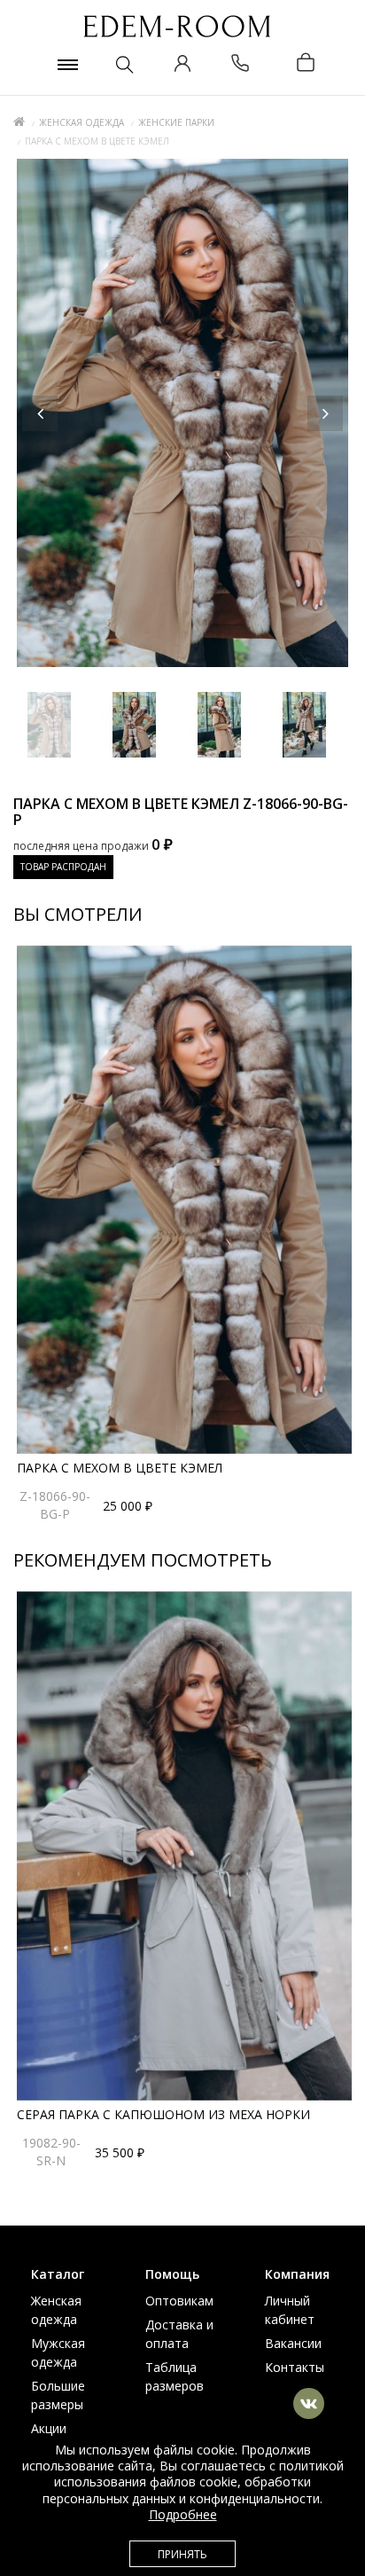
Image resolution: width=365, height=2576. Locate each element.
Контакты (295, 2367)
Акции (49, 2428)
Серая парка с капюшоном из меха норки (163, 2114)
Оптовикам (179, 2301)
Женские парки (176, 122)
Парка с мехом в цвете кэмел (120, 1468)
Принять (182, 2554)
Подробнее (183, 2514)
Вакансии (293, 2343)
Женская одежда (82, 122)
